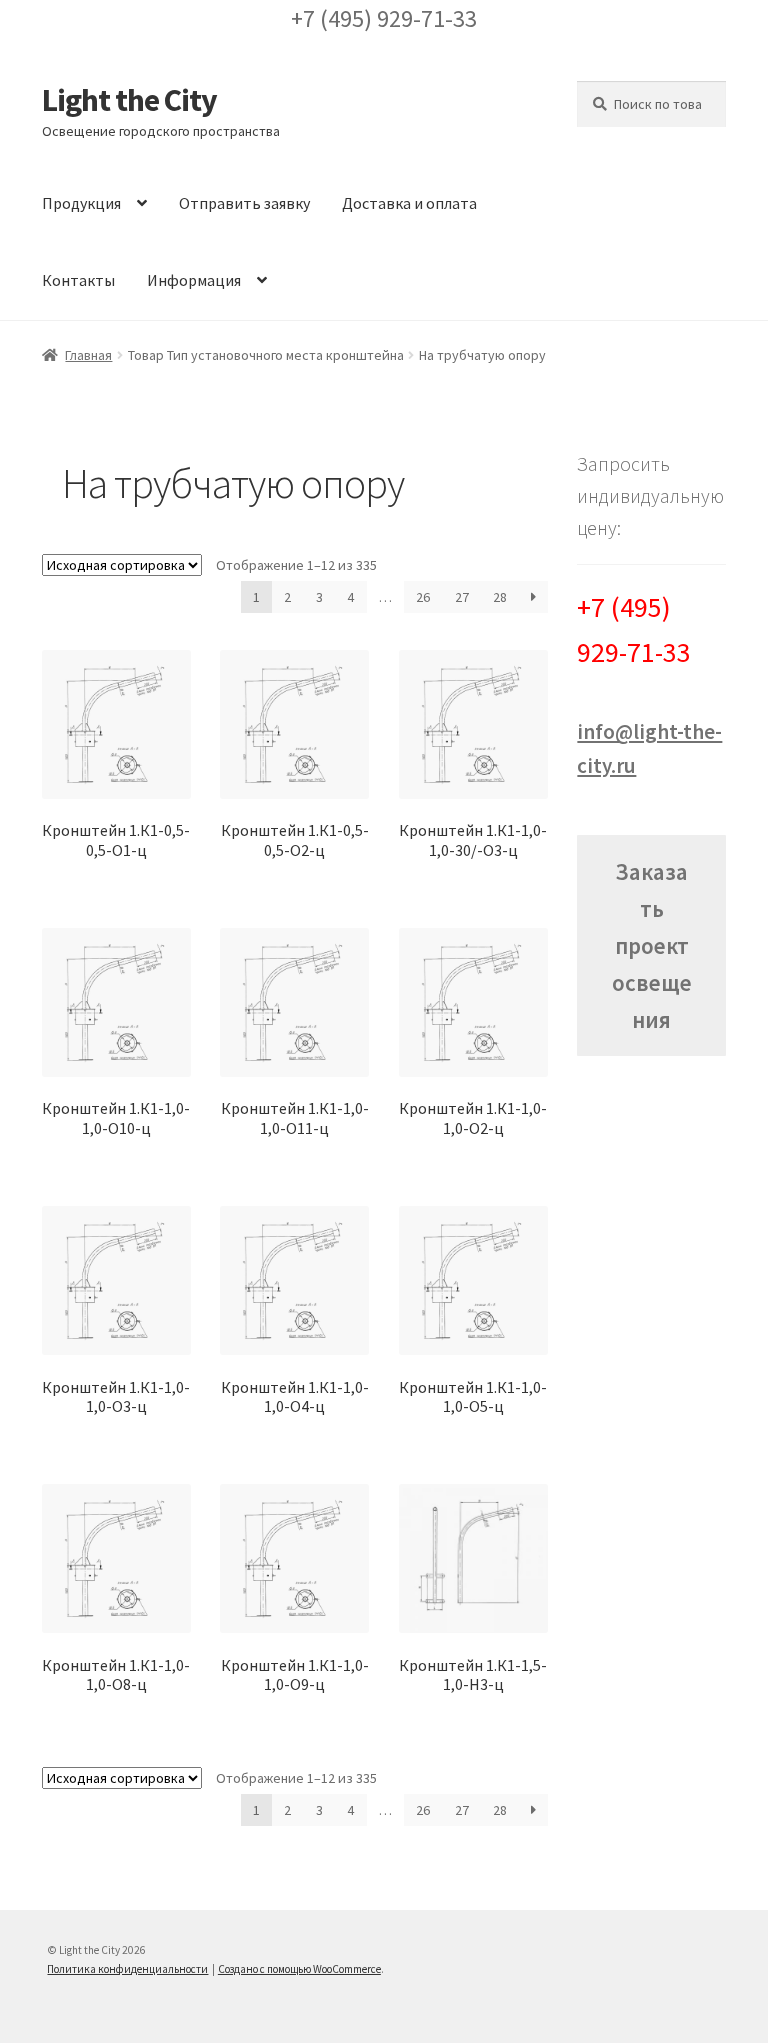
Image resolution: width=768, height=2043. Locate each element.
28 (500, 597)
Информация (194, 280)
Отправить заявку (244, 203)
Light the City (129, 100)
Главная (88, 355)
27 (462, 597)
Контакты (78, 280)
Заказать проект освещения (652, 946)
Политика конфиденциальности (127, 1969)
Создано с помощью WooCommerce (299, 1969)
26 (423, 597)
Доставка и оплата (409, 203)
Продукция (81, 203)
